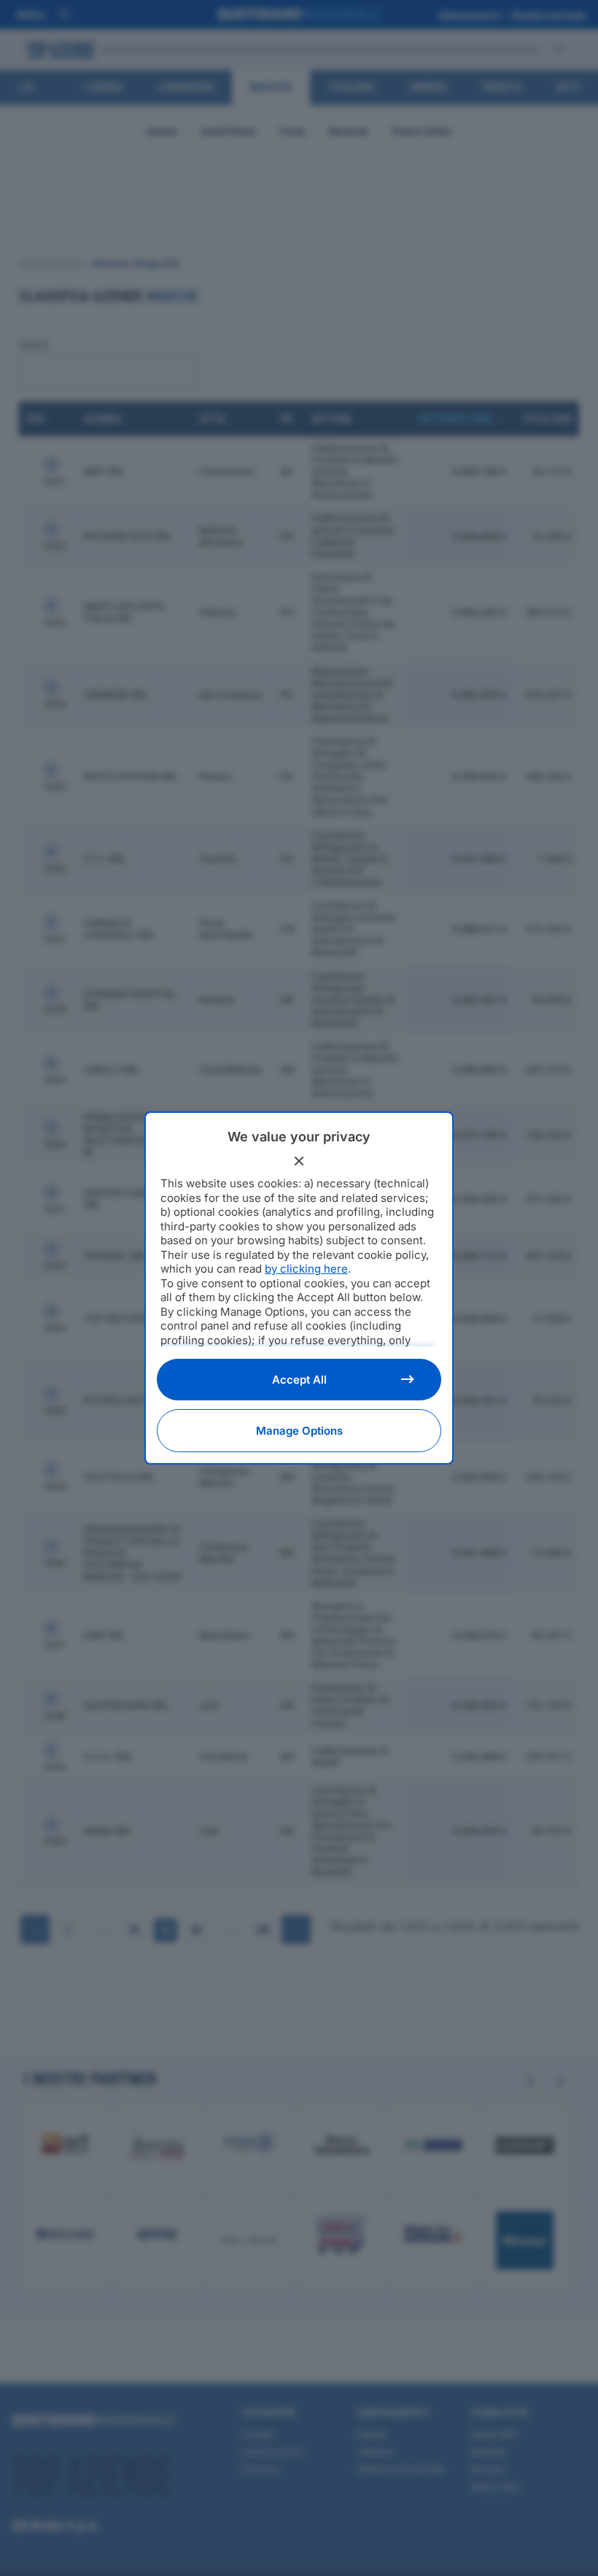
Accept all (299, 1380)
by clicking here (306, 1269)
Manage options (299, 1431)
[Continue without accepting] (299, 1161)
